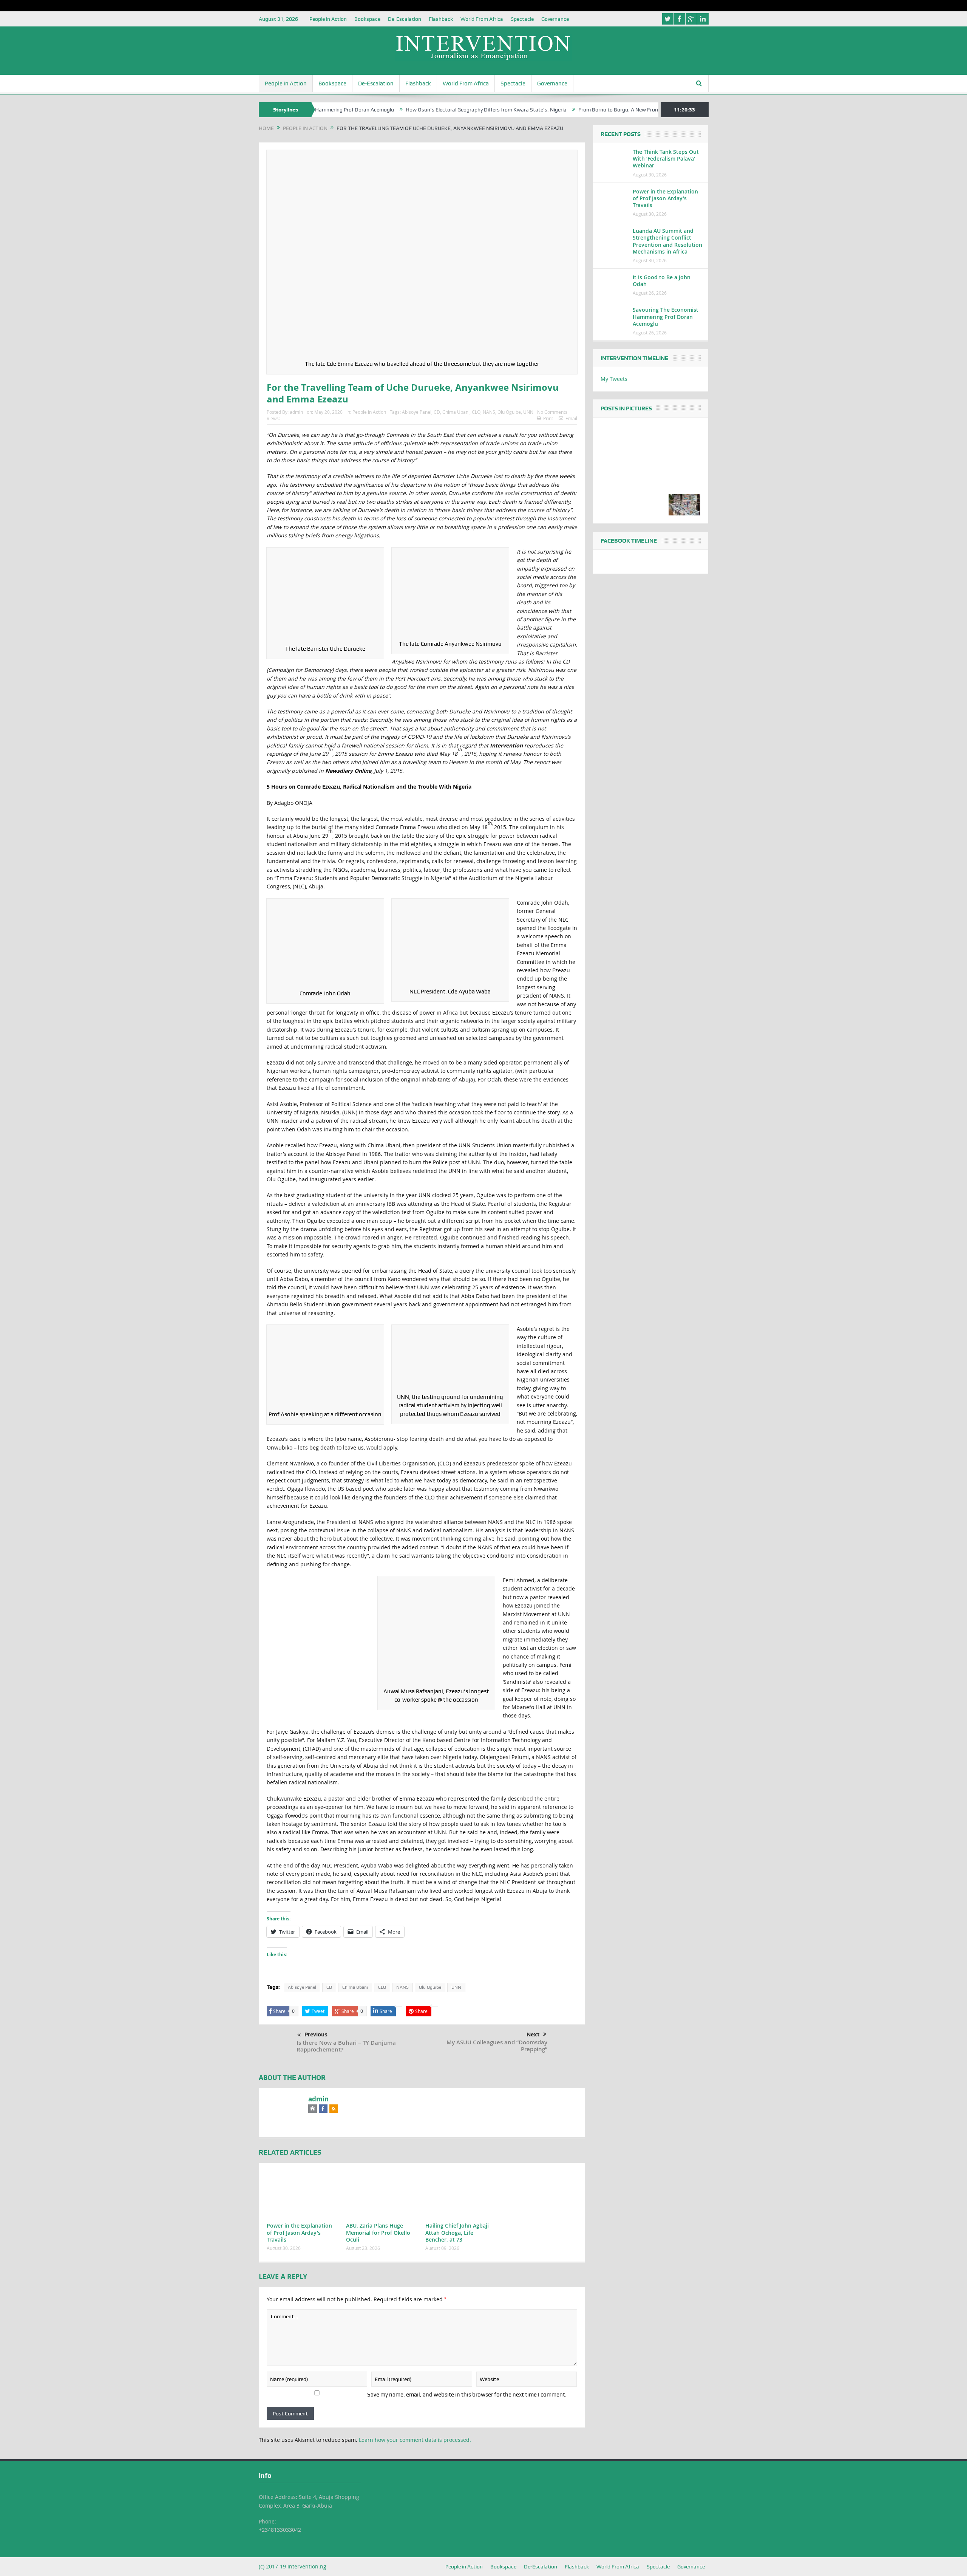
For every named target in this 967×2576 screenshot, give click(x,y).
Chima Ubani (456, 412)
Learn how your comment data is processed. (415, 2440)
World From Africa (482, 19)
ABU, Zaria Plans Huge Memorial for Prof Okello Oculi (378, 2232)
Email (571, 418)
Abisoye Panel (417, 412)
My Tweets (614, 379)
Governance (555, 19)
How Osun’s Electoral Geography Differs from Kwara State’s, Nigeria (405, 110)
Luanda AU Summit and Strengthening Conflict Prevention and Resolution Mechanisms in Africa (667, 241)
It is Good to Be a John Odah (662, 281)
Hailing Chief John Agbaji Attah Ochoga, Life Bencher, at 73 (457, 2232)
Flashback (441, 19)
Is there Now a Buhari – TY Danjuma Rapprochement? (346, 2046)
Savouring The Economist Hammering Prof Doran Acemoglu (666, 316)
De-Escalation (405, 19)
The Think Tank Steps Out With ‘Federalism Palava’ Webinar (666, 159)
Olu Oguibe (509, 412)
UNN (528, 412)
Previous (316, 2034)
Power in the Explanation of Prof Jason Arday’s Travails (299, 2232)
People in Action (328, 19)
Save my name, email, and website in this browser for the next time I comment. (467, 2395)
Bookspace (367, 19)
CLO (476, 412)
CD (437, 412)
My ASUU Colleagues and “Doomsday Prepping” (497, 2046)
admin (296, 412)
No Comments (552, 412)
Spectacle (522, 19)
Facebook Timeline (629, 541)
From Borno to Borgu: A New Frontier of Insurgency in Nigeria (568, 110)
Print (548, 418)
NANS (489, 412)
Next (533, 2034)
